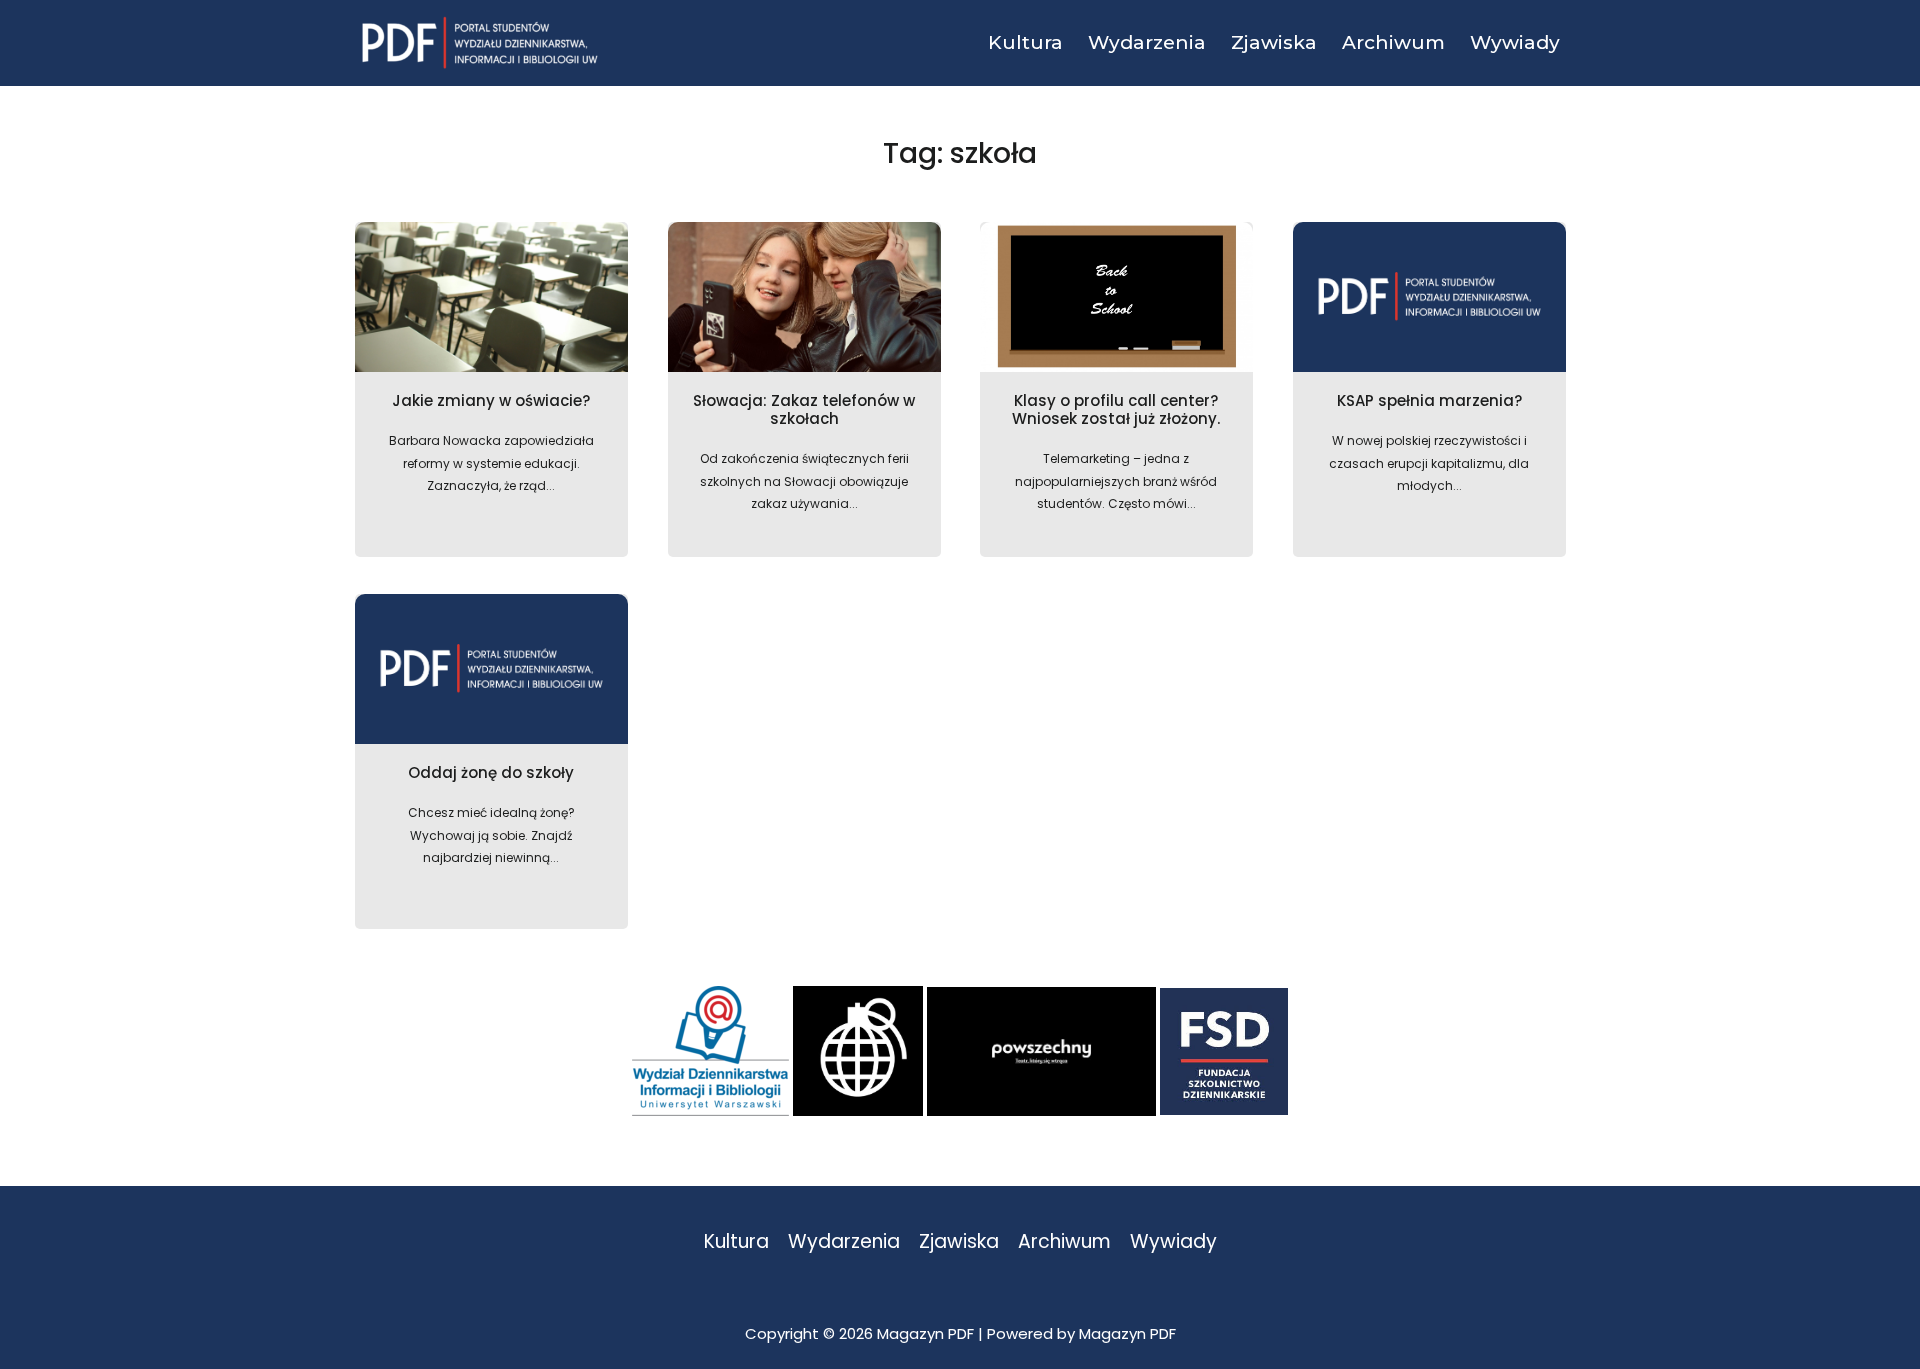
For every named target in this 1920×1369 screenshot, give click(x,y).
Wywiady (1173, 1242)
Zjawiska (959, 1242)
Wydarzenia (844, 1242)
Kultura (736, 1242)
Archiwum (1064, 1242)
